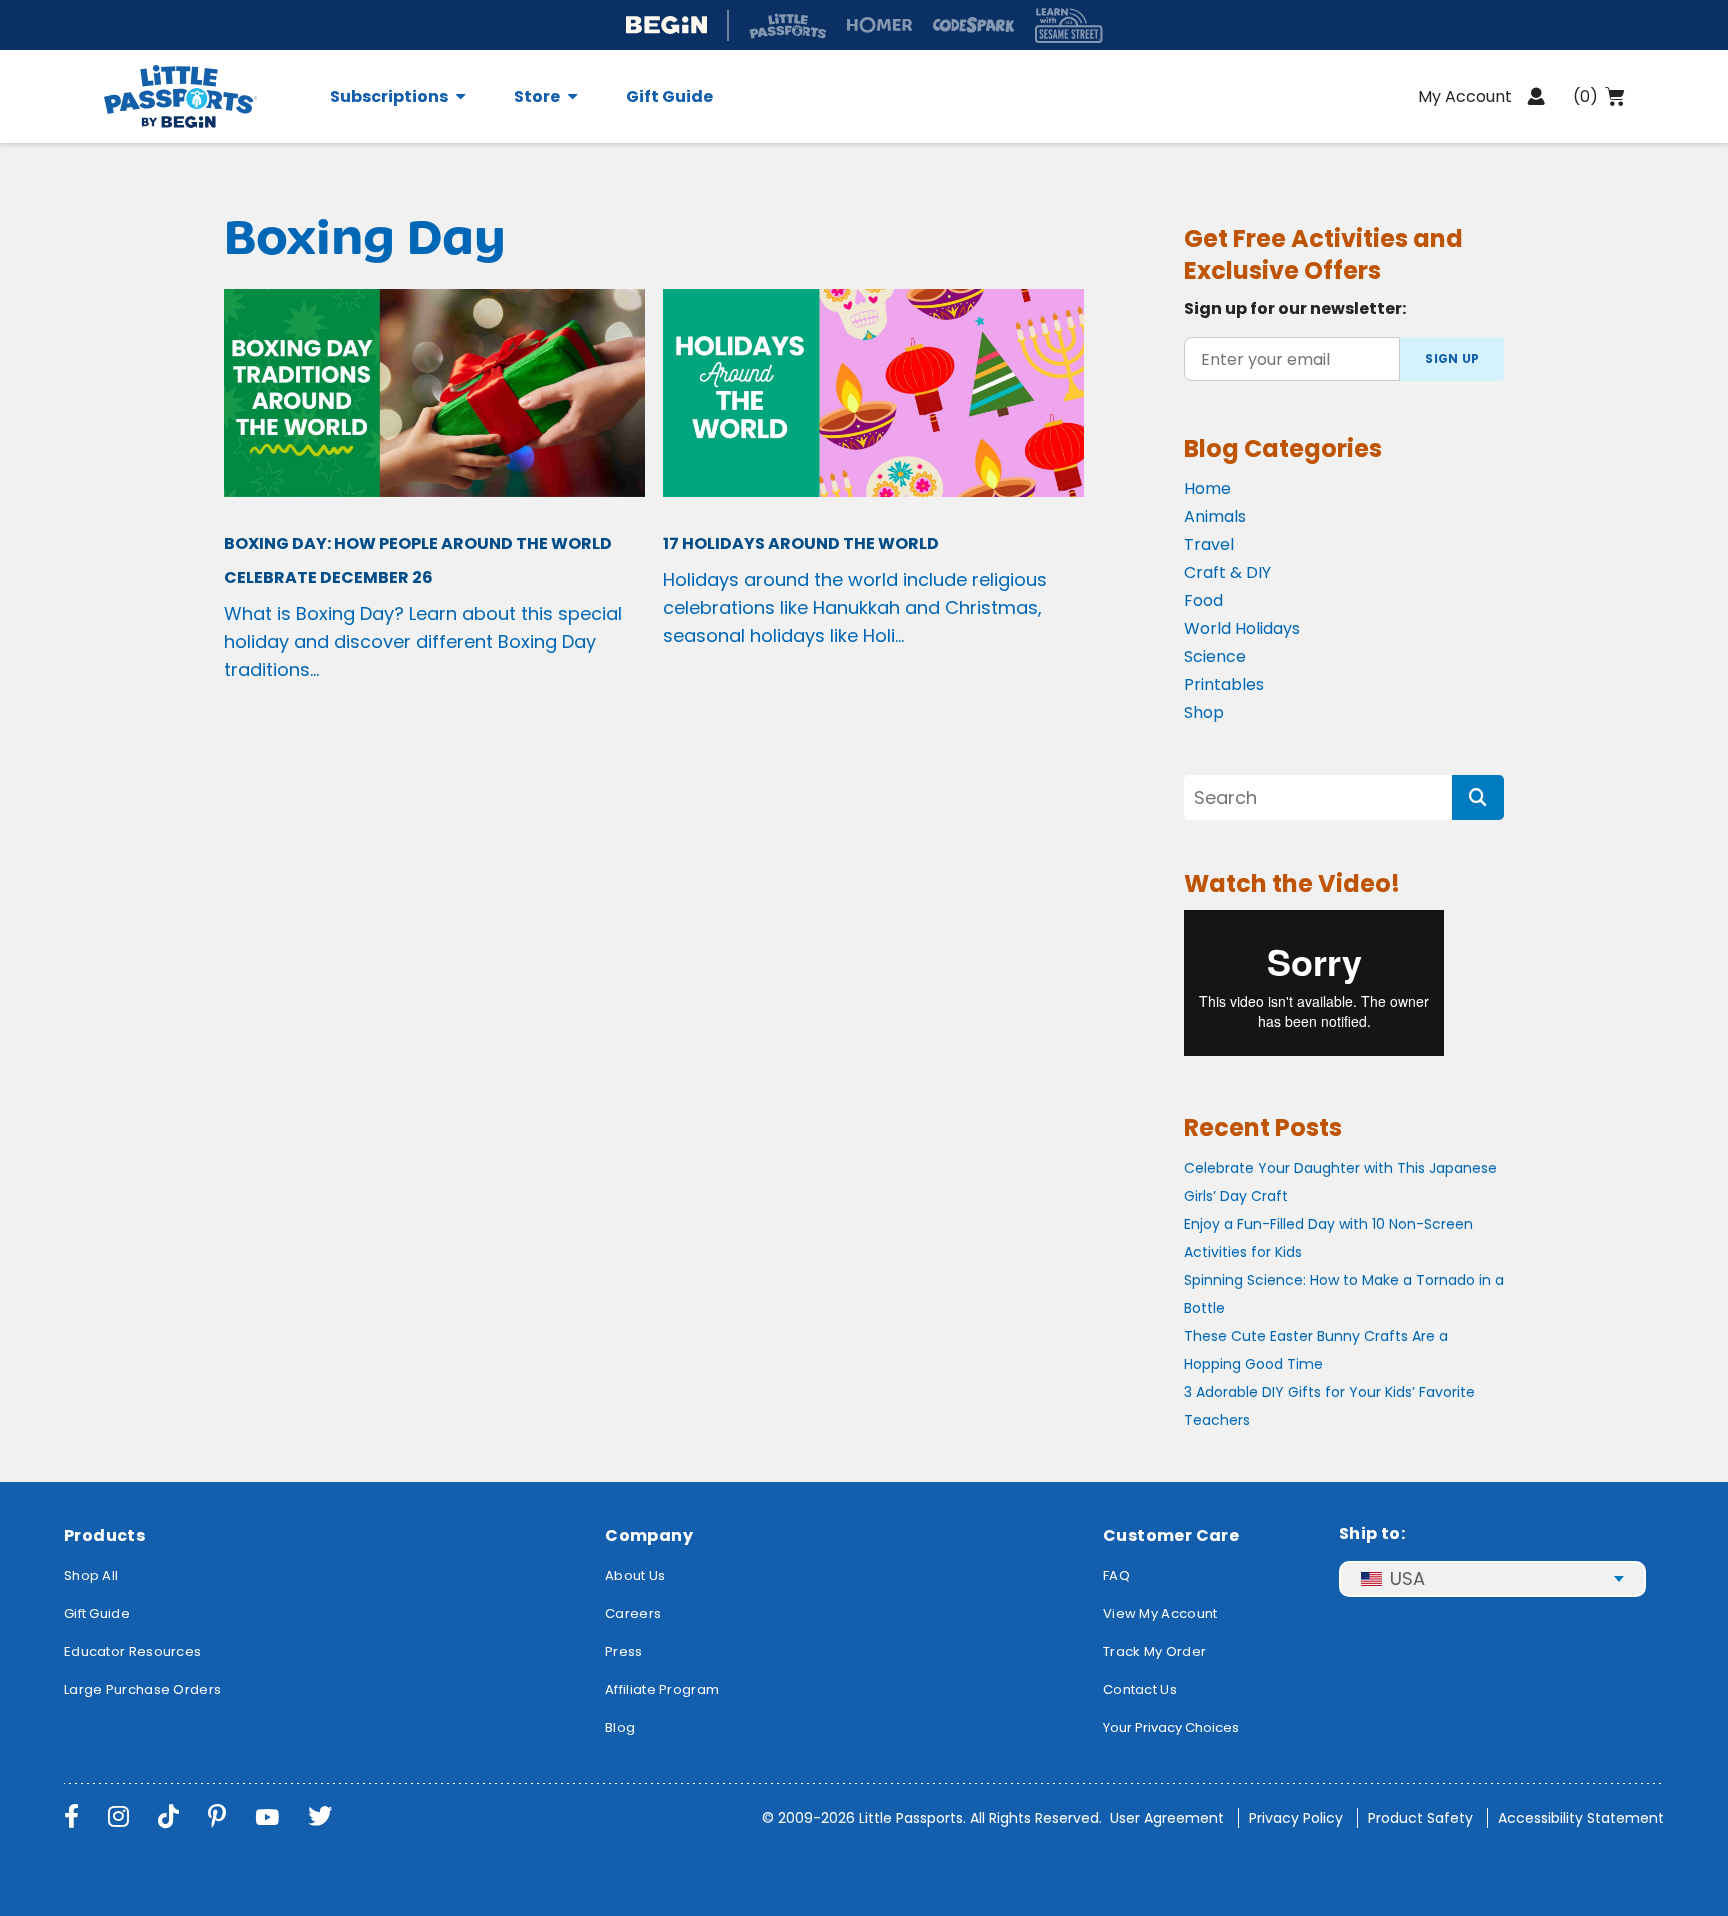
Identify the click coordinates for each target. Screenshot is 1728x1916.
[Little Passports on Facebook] (71, 1816)
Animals (1215, 516)
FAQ (1116, 1575)
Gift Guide (669, 97)
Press (624, 1651)
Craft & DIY (1227, 572)
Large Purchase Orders (142, 1689)
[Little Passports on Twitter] (320, 1816)
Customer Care (1171, 1535)
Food (1203, 600)
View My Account (1160, 1613)
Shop (1204, 712)
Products (104, 1535)
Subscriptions (389, 97)
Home (1207, 488)
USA (1407, 1578)
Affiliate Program (662, 1689)
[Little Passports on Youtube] (267, 1816)
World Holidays (1242, 628)
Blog (620, 1727)
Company (649, 1535)
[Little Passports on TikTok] (168, 1816)
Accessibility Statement (1581, 1818)
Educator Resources (132, 1651)
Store (537, 97)
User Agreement (1167, 1818)
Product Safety (1420, 1818)
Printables (1224, 684)
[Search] (1478, 797)
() (1585, 96)
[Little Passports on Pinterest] (217, 1816)
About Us (635, 1575)
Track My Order (1154, 1651)
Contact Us (1140, 1689)
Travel (1209, 544)
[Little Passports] (205, 96)
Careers (633, 1613)
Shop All (91, 1575)
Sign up (1452, 358)
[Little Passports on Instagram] (118, 1816)
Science (1215, 656)
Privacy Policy (1296, 1818)
